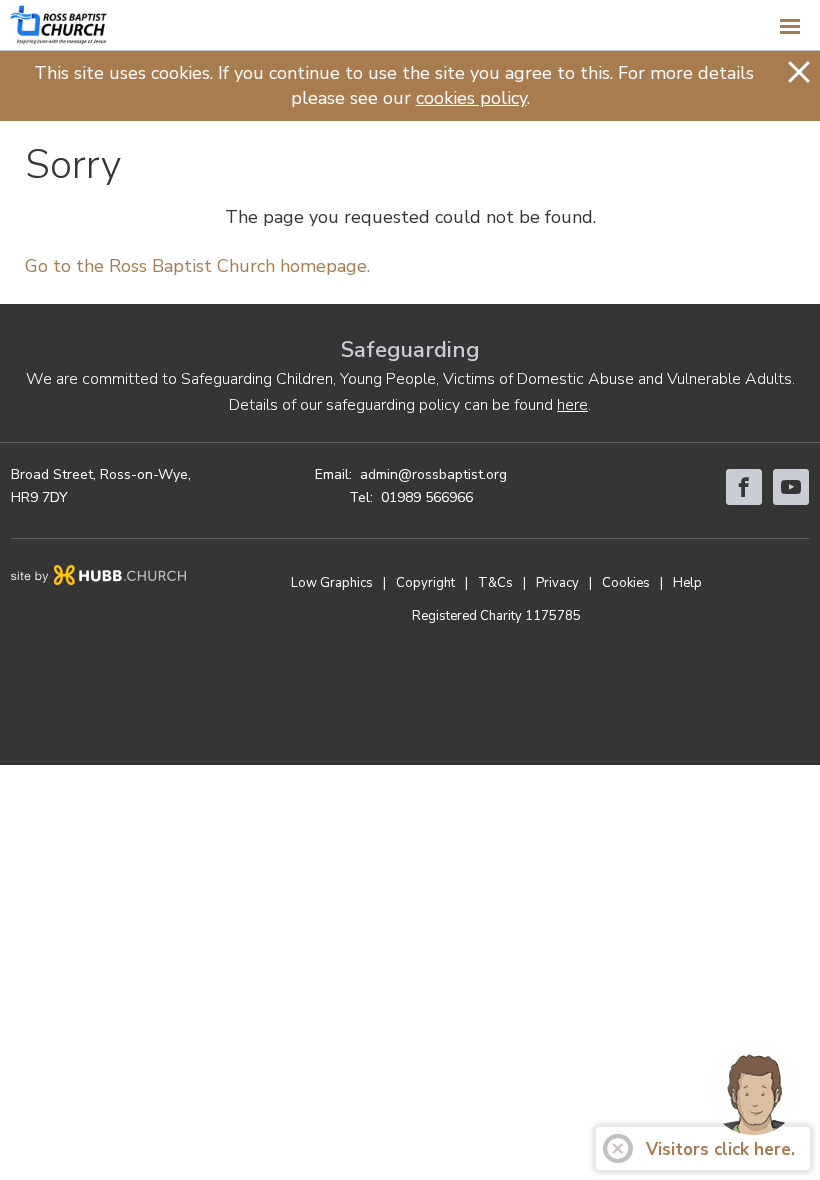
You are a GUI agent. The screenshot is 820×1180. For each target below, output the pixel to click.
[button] (410, 25)
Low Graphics (332, 583)
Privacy (557, 583)
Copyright (425, 583)
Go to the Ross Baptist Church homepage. (197, 266)
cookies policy (471, 98)
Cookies (626, 583)
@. (433, 474)
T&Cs (495, 583)
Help (687, 583)
